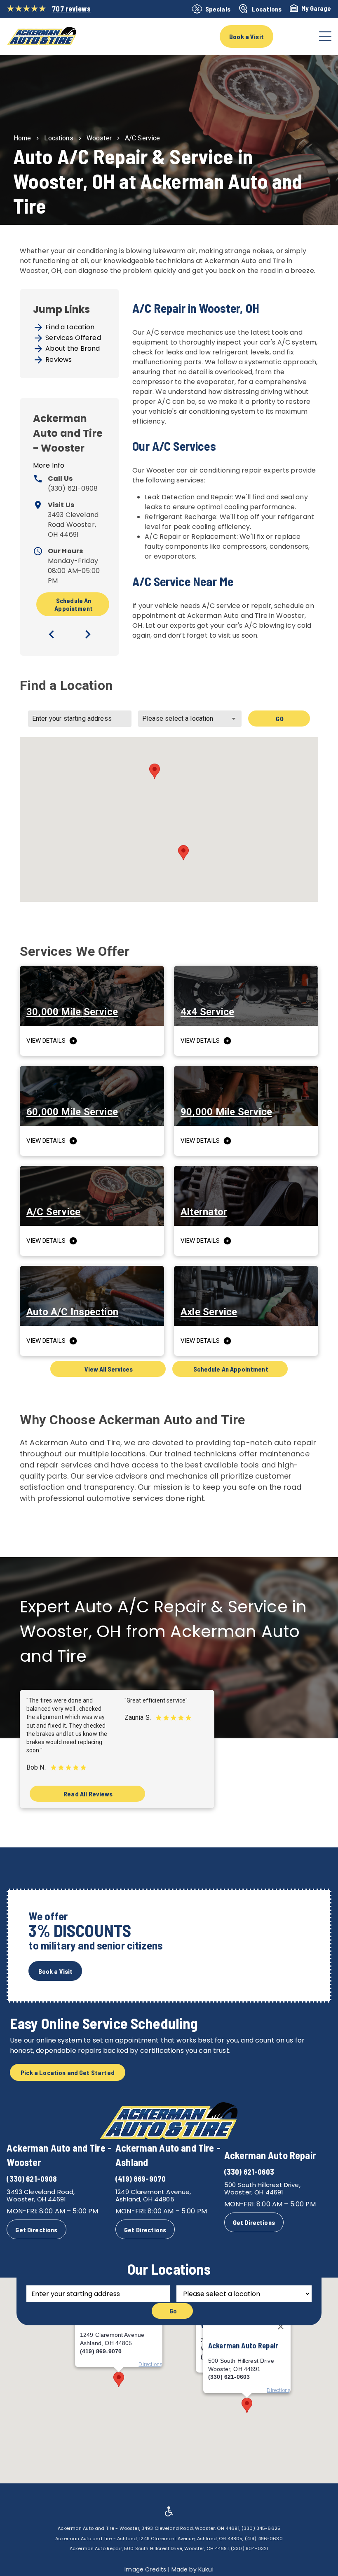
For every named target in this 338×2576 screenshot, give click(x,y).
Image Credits (145, 2569)
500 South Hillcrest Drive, (262, 2185)
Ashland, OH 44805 (145, 2199)
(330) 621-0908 (73, 488)
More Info (49, 465)
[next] (88, 634)
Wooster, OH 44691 (36, 2199)
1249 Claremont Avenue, (153, 2192)
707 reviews (71, 9)
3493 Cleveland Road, (41, 2192)
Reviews (59, 360)
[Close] (281, 2327)
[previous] (52, 634)
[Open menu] (325, 36)
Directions (279, 2390)
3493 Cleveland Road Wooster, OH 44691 (73, 525)
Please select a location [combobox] (178, 719)
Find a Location (70, 327)
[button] (155, 771)
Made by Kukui (192, 2569)
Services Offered (73, 338)
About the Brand (73, 348)
